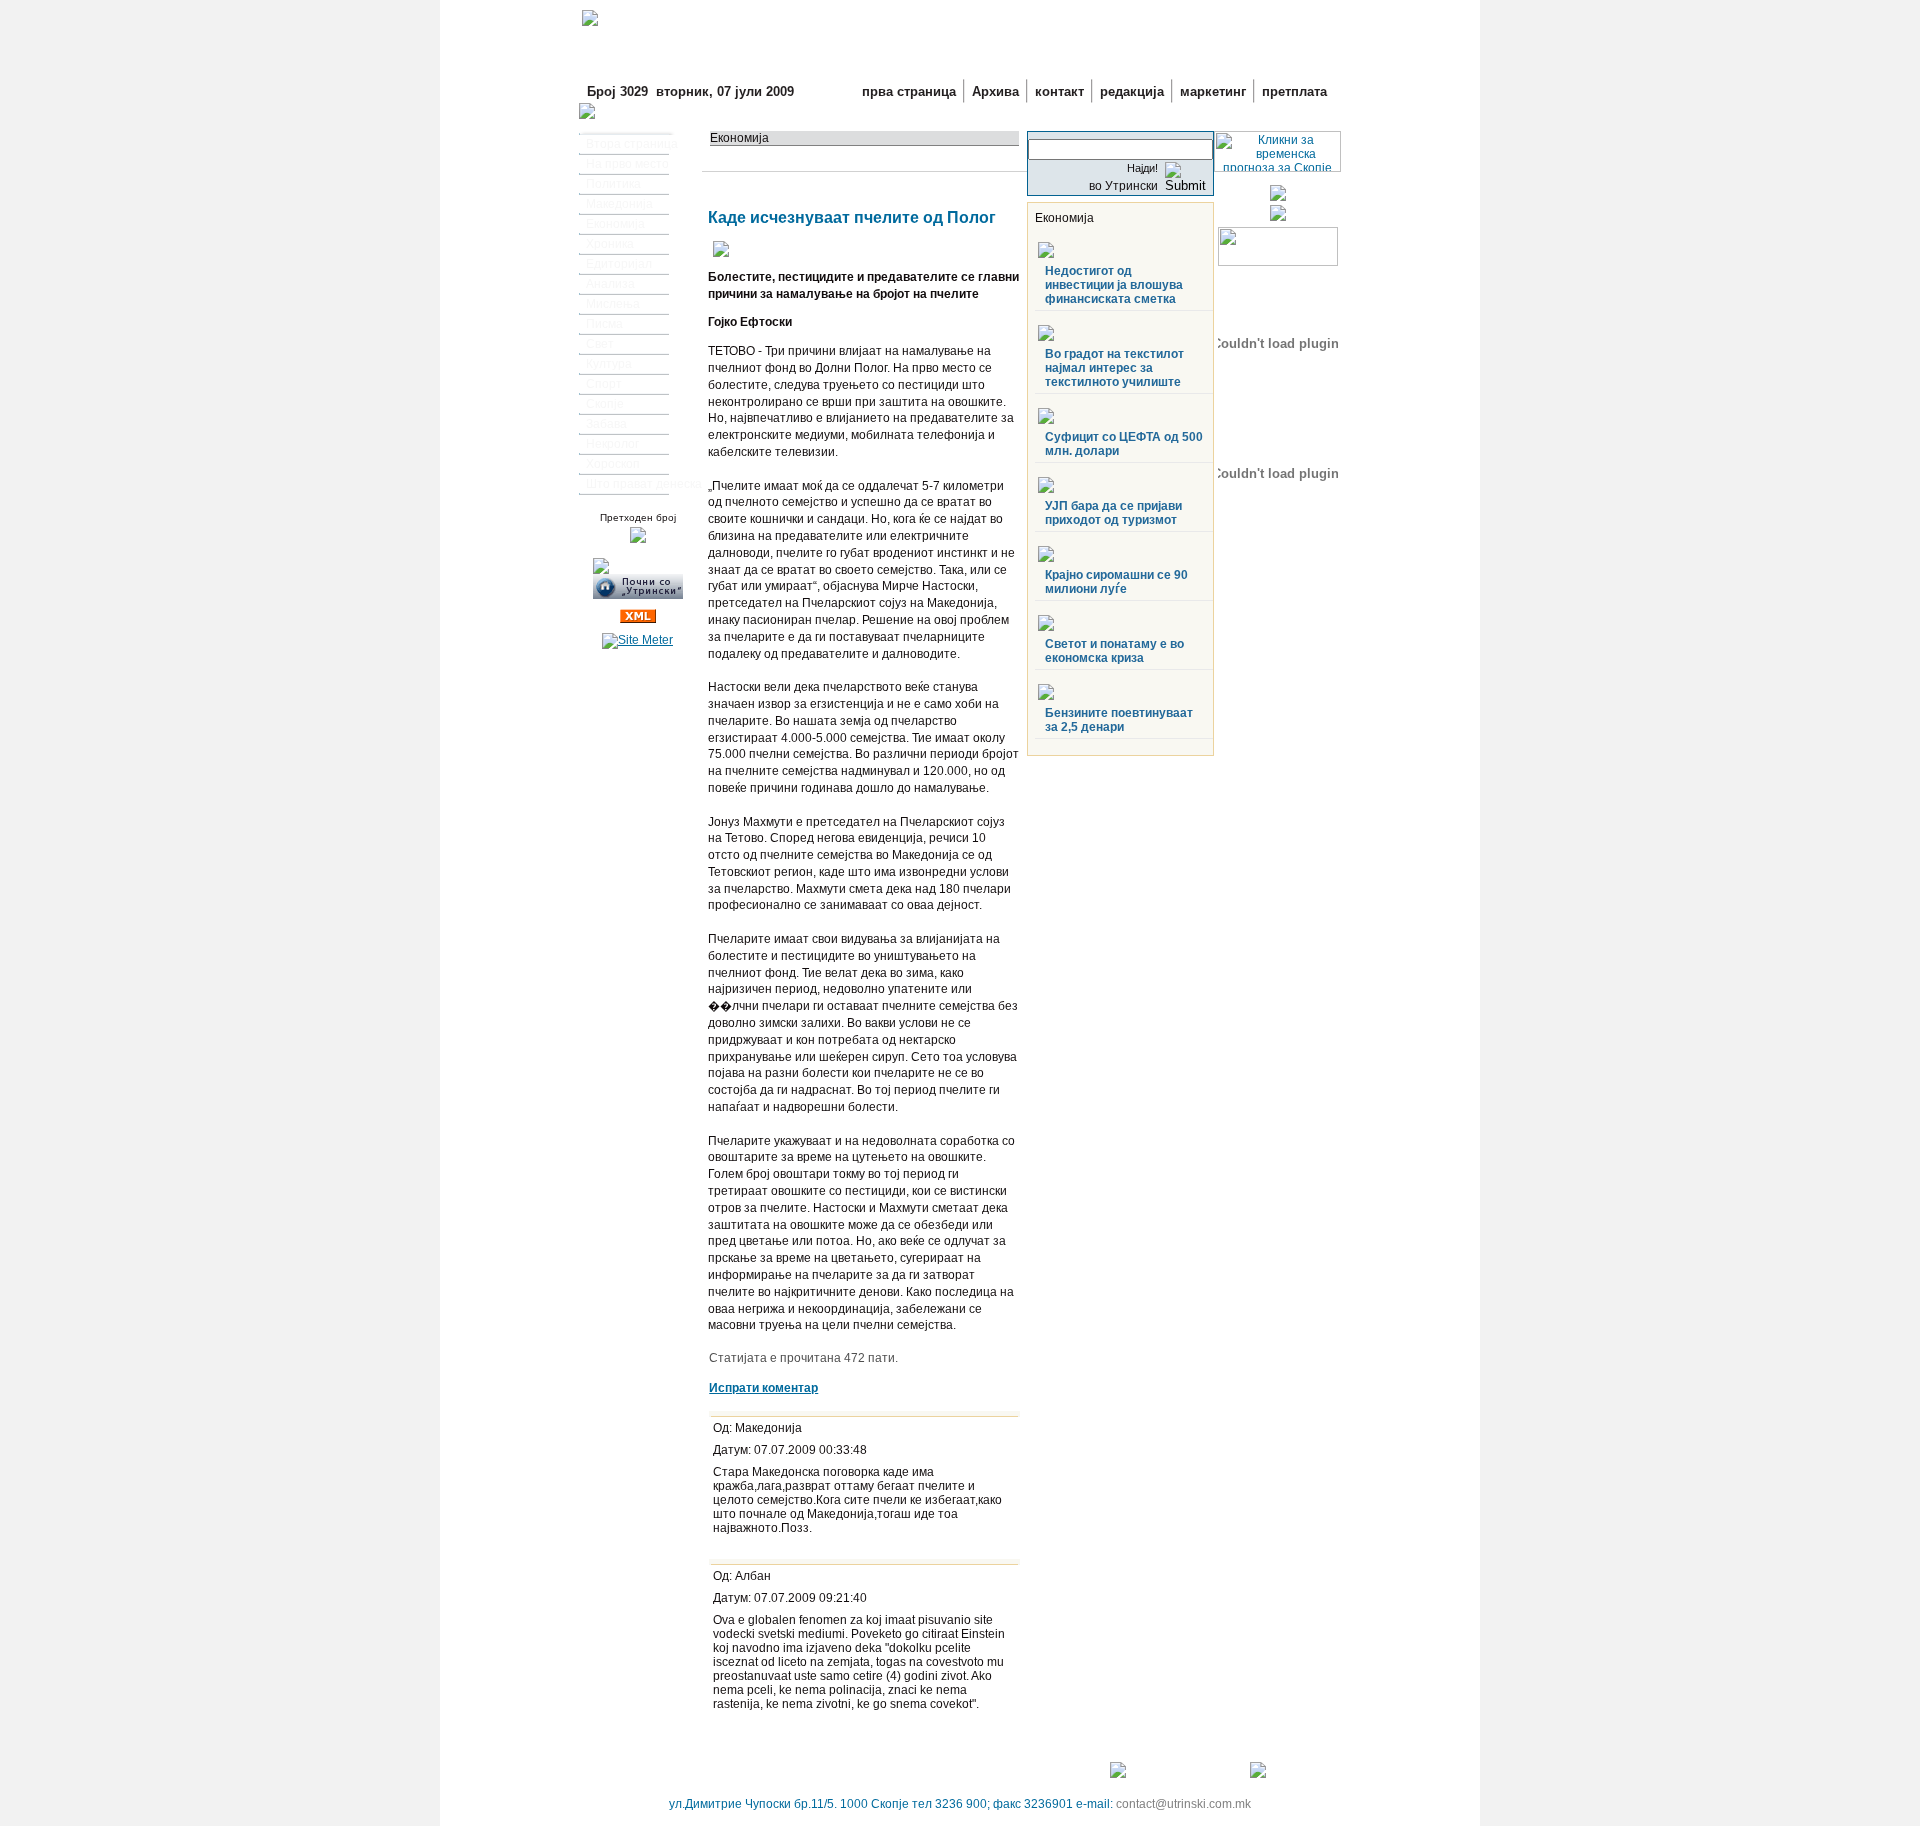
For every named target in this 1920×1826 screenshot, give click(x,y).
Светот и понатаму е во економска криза (1114, 651)
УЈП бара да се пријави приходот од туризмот (1113, 513)
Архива (995, 91)
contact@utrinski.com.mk (1183, 1804)
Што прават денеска (644, 484)
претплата (1294, 91)
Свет (600, 344)
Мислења (613, 304)
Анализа (610, 284)
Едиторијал (619, 264)
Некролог (612, 444)
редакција (1132, 91)
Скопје (605, 404)
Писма (604, 324)
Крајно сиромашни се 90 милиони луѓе (1116, 582)
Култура (609, 364)
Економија (615, 224)
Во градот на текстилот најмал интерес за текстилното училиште (1114, 368)
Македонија (619, 204)
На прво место (627, 164)
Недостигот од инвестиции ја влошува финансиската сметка (1114, 285)
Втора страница (632, 144)
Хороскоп (613, 464)
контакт (1059, 91)
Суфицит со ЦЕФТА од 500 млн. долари (1124, 444)
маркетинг (1213, 91)
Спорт (604, 384)
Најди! (1142, 168)
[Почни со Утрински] (638, 595)
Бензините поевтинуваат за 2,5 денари (1119, 720)
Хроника (610, 244)
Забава (606, 424)
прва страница (909, 91)
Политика (613, 184)
